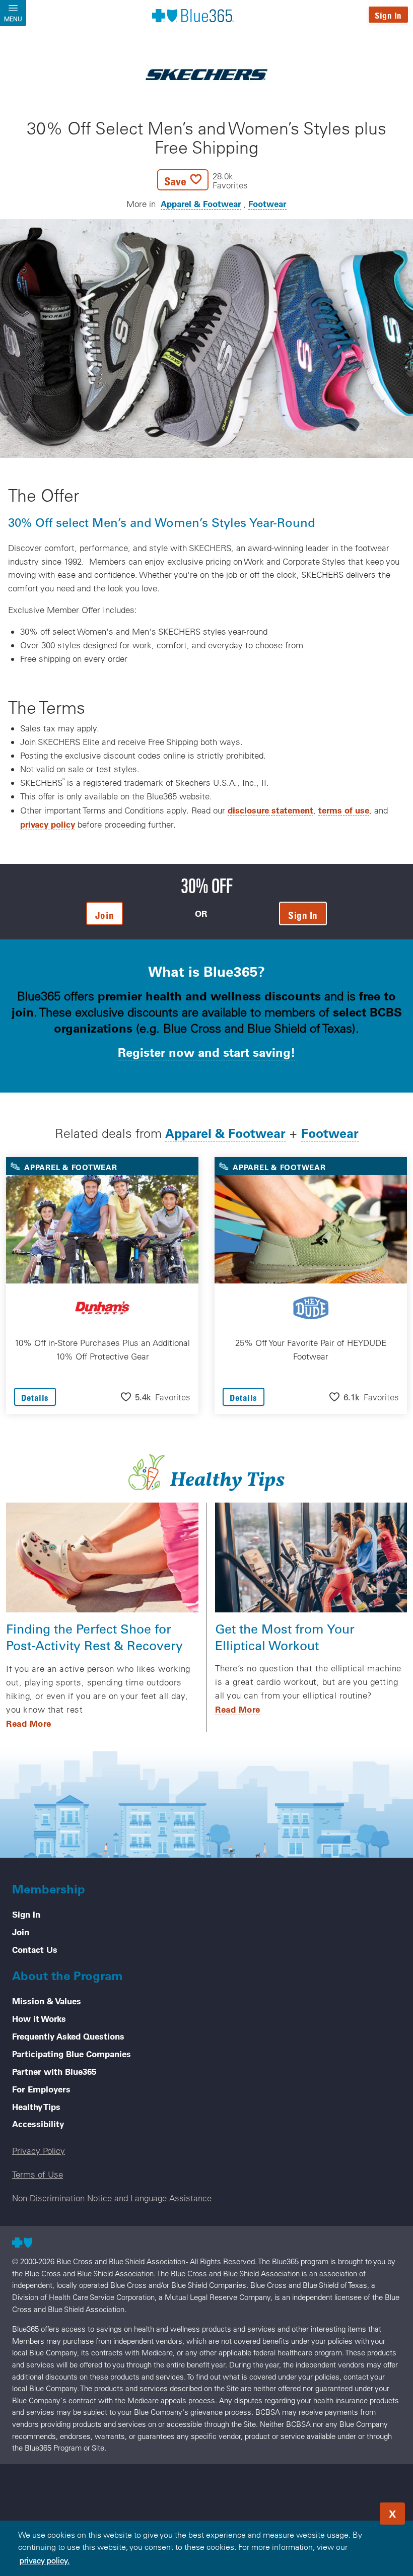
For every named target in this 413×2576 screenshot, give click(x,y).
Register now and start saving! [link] (206, 1052)
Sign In (388, 15)
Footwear (267, 204)
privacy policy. (45, 2560)
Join (21, 1932)
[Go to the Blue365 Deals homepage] (193, 15)
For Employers (41, 2089)
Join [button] (105, 915)
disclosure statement (270, 810)
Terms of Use (38, 2174)
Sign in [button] (303, 915)
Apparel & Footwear (201, 204)
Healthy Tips (36, 2107)
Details (35, 1398)
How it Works (39, 2018)
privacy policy (48, 824)
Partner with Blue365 (54, 2071)
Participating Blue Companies (72, 2054)
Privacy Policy (39, 2151)
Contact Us (35, 1949)
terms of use (344, 810)
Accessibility (38, 2124)
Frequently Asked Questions (68, 2036)
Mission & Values (47, 2001)
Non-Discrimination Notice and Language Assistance (112, 2198)
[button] (202, 180)
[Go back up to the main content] (345, 2511)
